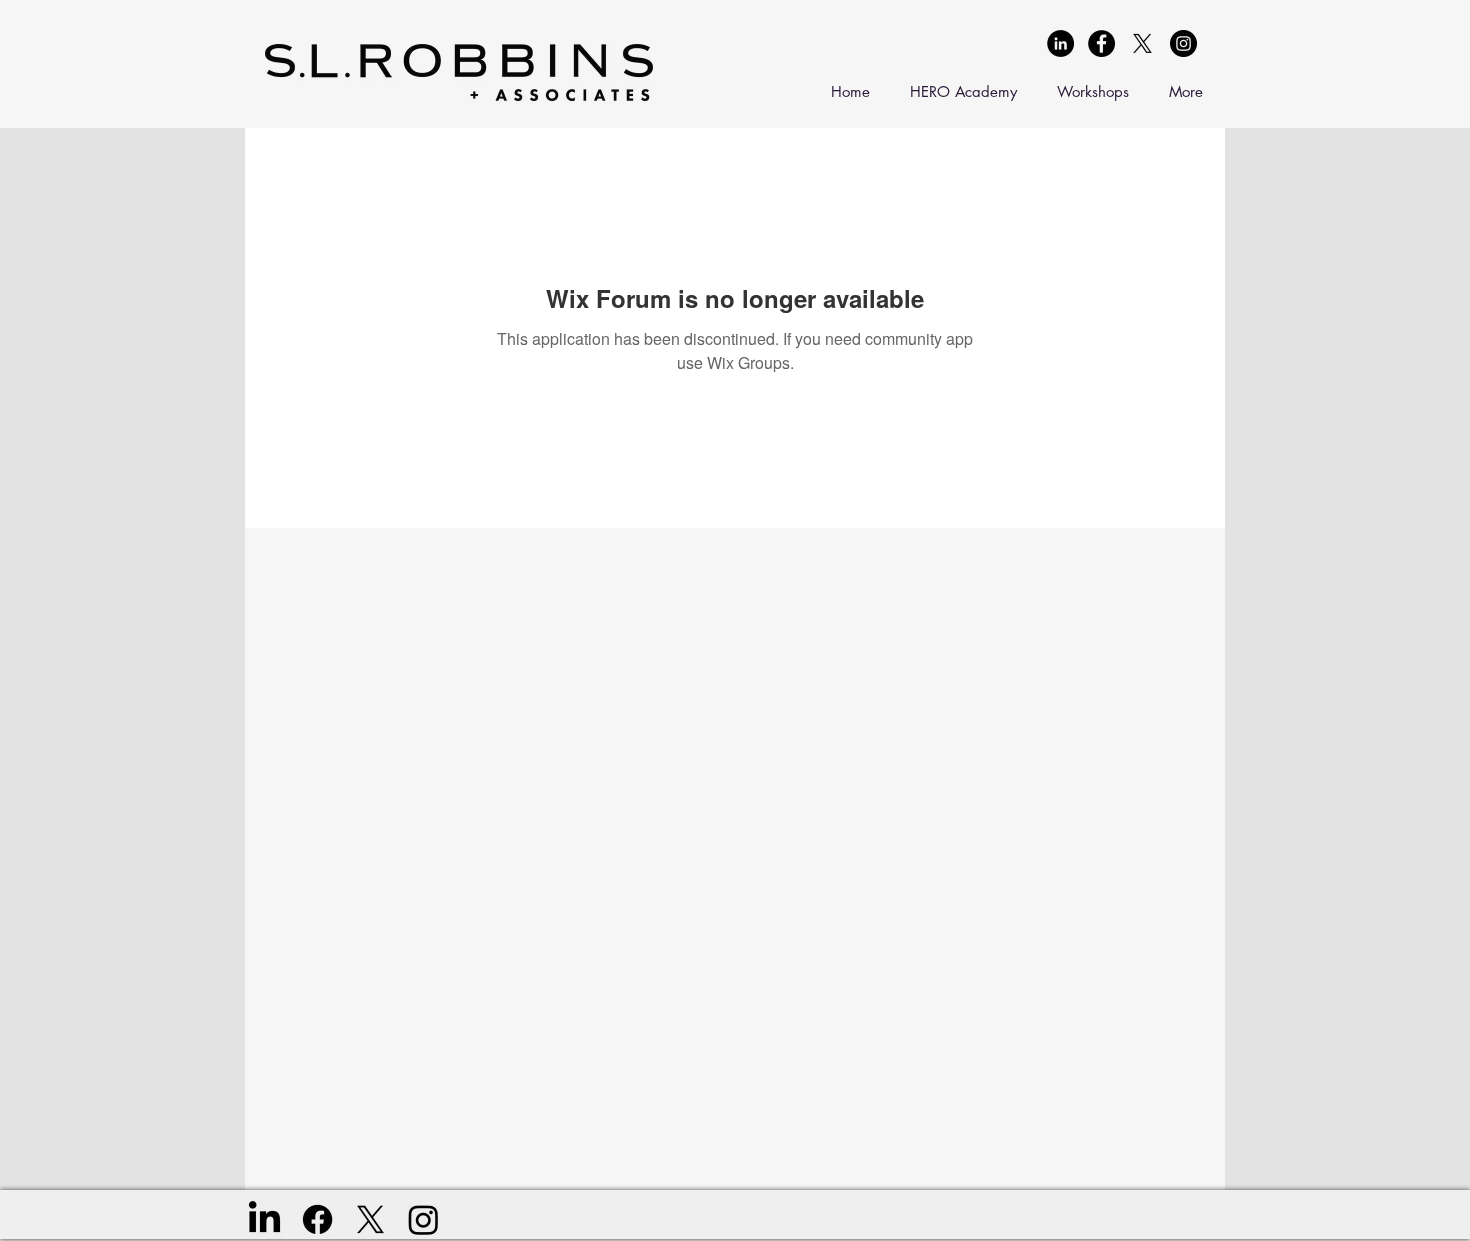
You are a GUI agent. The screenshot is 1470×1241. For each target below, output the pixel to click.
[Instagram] (423, 1219)
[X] (1142, 43)
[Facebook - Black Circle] (1101, 43)
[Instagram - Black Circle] (1183, 43)
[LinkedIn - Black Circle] (1060, 43)
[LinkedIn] (264, 1219)
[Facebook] (317, 1219)
